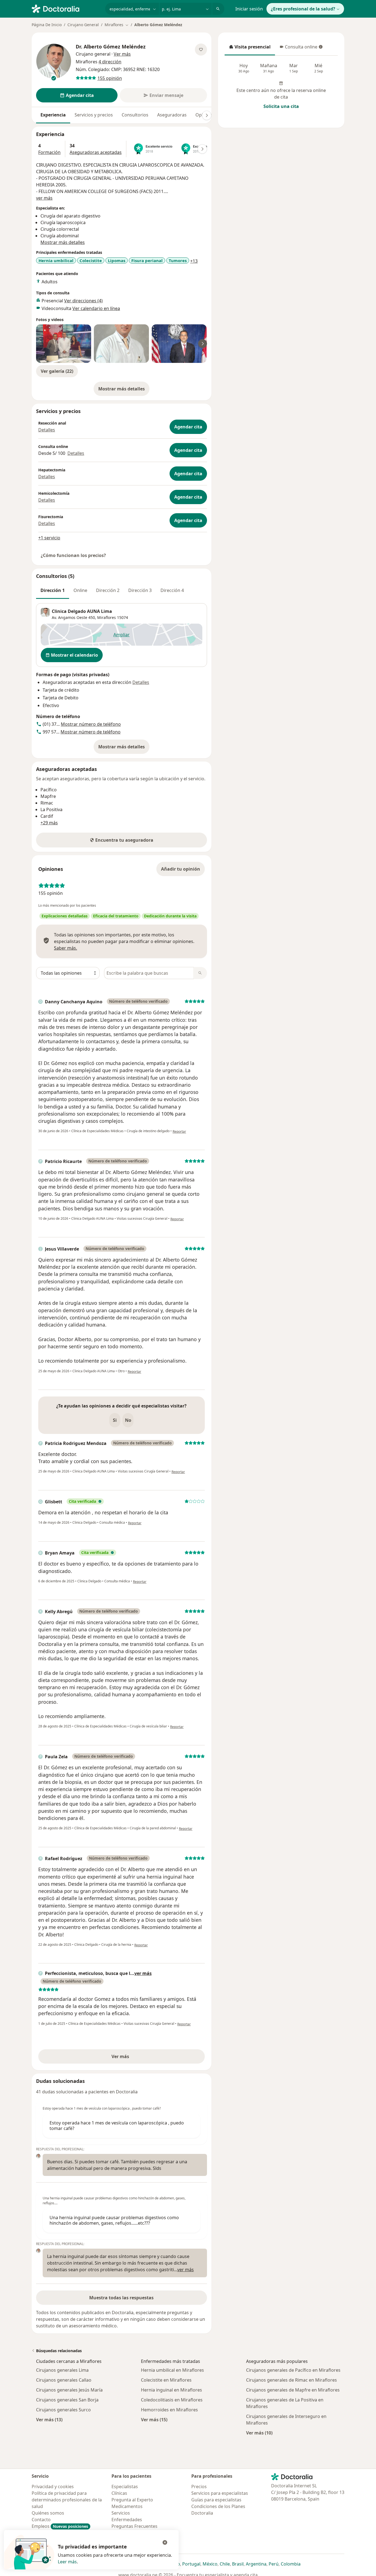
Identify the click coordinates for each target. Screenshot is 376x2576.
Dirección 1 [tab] (53, 590)
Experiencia (53, 115)
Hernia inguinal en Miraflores (171, 2390)
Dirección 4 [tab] (172, 590)
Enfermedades (127, 2520)
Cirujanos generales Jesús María (69, 2390)
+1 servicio (49, 538)
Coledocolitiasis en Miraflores (172, 2400)
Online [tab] (80, 590)
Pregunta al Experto (132, 2500)
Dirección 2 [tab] (108, 590)
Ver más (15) (154, 2419)
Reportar (179, 1131)
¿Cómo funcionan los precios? (73, 555)
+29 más (49, 823)
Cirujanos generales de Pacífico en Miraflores (293, 2370)
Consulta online (298, 48)
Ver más (139, 2058)
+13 (194, 261)
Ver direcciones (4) (83, 301)
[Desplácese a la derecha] (207, 115)
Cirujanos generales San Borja (67, 2400)
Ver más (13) (49, 2419)
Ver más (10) (259, 2433)
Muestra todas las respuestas (121, 2298)
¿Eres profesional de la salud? (303, 9)
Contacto (41, 2520)
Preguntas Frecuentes (134, 2526)
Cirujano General (83, 25)
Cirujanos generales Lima (62, 2370)
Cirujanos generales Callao (64, 2380)
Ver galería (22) (57, 371)
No (128, 1420)
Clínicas (119, 2493)
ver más (44, 198)
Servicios (121, 2513)
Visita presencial (250, 48)
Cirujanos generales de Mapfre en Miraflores (293, 2390)
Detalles (47, 430)
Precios (199, 2487)
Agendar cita (188, 427)
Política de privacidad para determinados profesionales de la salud (67, 2500)
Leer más (67, 2562)
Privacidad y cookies (53, 2487)
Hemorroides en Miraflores (169, 2410)
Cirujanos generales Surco (63, 2410)
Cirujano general (93, 54)
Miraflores (107, 617)
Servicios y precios (94, 115)
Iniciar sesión (249, 9)
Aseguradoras (172, 115)
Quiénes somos (48, 2513)
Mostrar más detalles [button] (63, 242)
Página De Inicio (47, 25)
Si (115, 1420)
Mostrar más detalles (124, 390)
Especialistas (125, 2487)
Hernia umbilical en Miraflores (172, 2370)
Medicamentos (127, 2506)
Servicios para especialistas (220, 2493)
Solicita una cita (281, 106)
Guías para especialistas (216, 2500)
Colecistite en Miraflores (166, 2380)
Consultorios (135, 115)
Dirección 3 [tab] (140, 590)
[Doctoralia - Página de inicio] (66, 8)
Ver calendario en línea (96, 308)
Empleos (60, 2526)
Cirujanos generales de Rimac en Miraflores (291, 2380)
